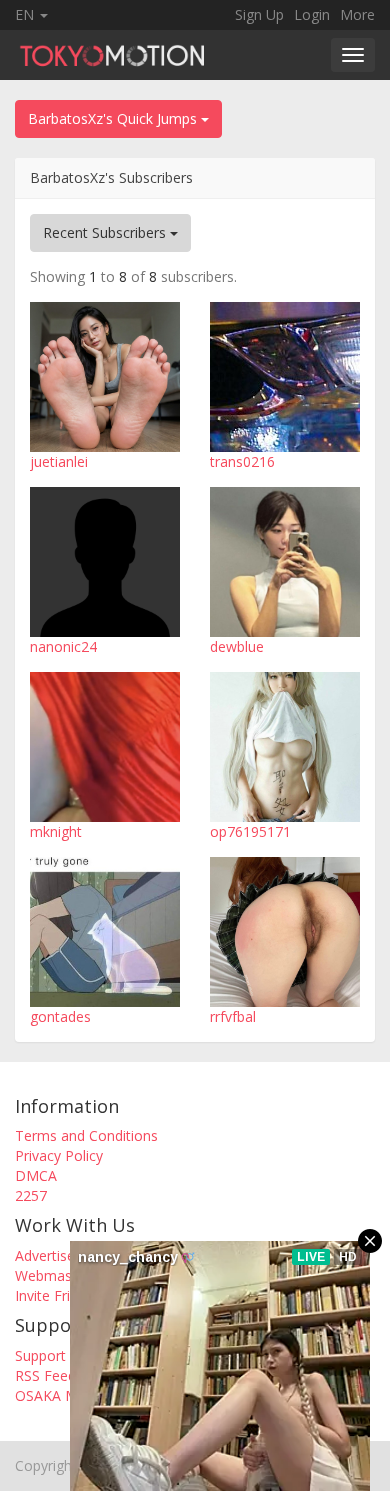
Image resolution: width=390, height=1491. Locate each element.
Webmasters (56, 1275)
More (357, 14)
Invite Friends (58, 1295)
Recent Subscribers (106, 232)
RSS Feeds (49, 1375)
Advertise (45, 1255)
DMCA (36, 1175)
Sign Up (259, 14)
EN (26, 14)
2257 (31, 1195)
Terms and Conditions (86, 1135)
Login (312, 14)
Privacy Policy (59, 1155)
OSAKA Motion (63, 1395)
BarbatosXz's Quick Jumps (114, 118)
